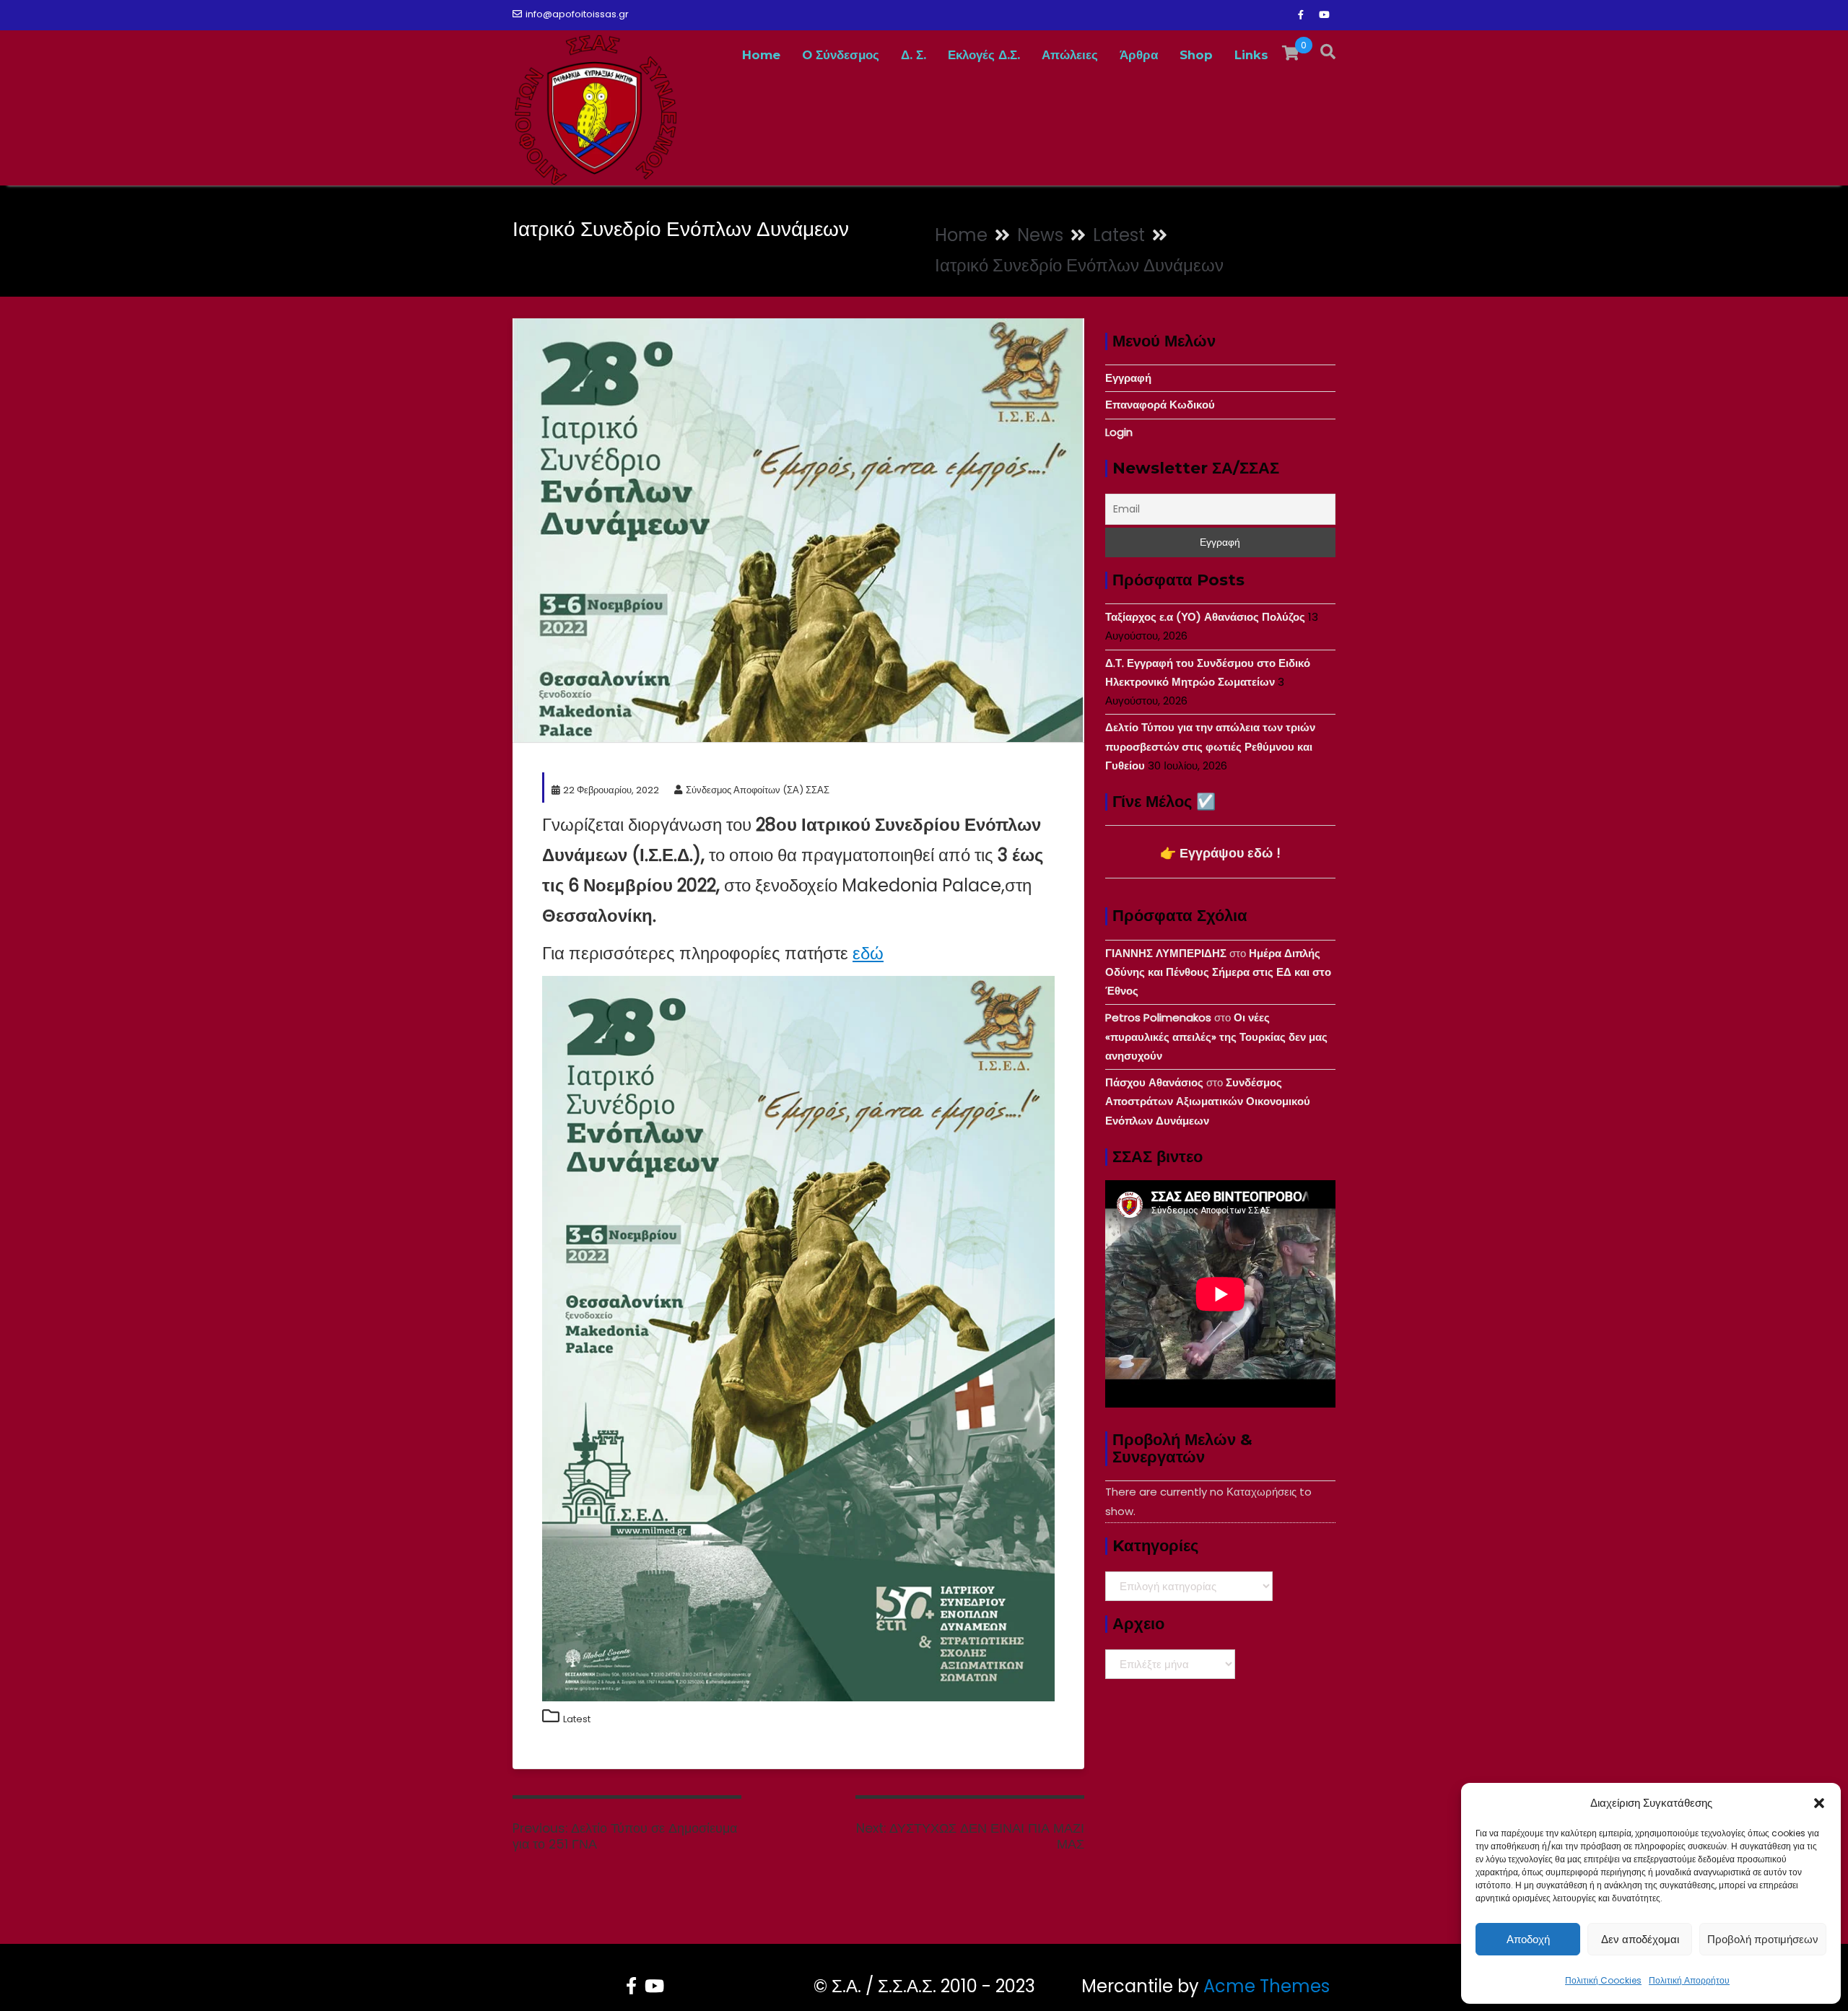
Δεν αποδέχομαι (1640, 1939)
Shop (1196, 55)
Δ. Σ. (914, 55)
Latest (577, 1719)
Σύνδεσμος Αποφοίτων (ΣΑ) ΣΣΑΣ (758, 790)
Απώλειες (1070, 55)
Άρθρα (1139, 55)
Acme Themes (1267, 1986)
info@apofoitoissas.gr (577, 14)
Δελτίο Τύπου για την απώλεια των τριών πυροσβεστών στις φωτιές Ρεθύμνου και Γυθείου (1210, 746)
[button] (1819, 1803)
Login (1119, 432)
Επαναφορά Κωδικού (1160, 405)
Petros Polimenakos (1158, 1017)
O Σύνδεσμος (841, 55)
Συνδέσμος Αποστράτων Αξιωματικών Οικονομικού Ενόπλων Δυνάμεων (1208, 1102)
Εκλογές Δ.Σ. (984, 55)
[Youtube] (1324, 15)
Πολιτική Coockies (1603, 1980)
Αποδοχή (1528, 1939)
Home (761, 55)
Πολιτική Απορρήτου (1689, 1980)
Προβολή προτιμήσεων (1763, 1939)
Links (1251, 55)
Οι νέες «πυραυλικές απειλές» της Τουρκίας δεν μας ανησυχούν (1216, 1037)
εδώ (868, 953)
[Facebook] (1301, 15)
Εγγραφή (1128, 378)
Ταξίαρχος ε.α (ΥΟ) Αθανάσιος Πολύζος (1205, 617)
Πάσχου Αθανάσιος (1154, 1082)
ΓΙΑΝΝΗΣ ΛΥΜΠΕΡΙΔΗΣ (1166, 953)
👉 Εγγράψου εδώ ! (1220, 853)
